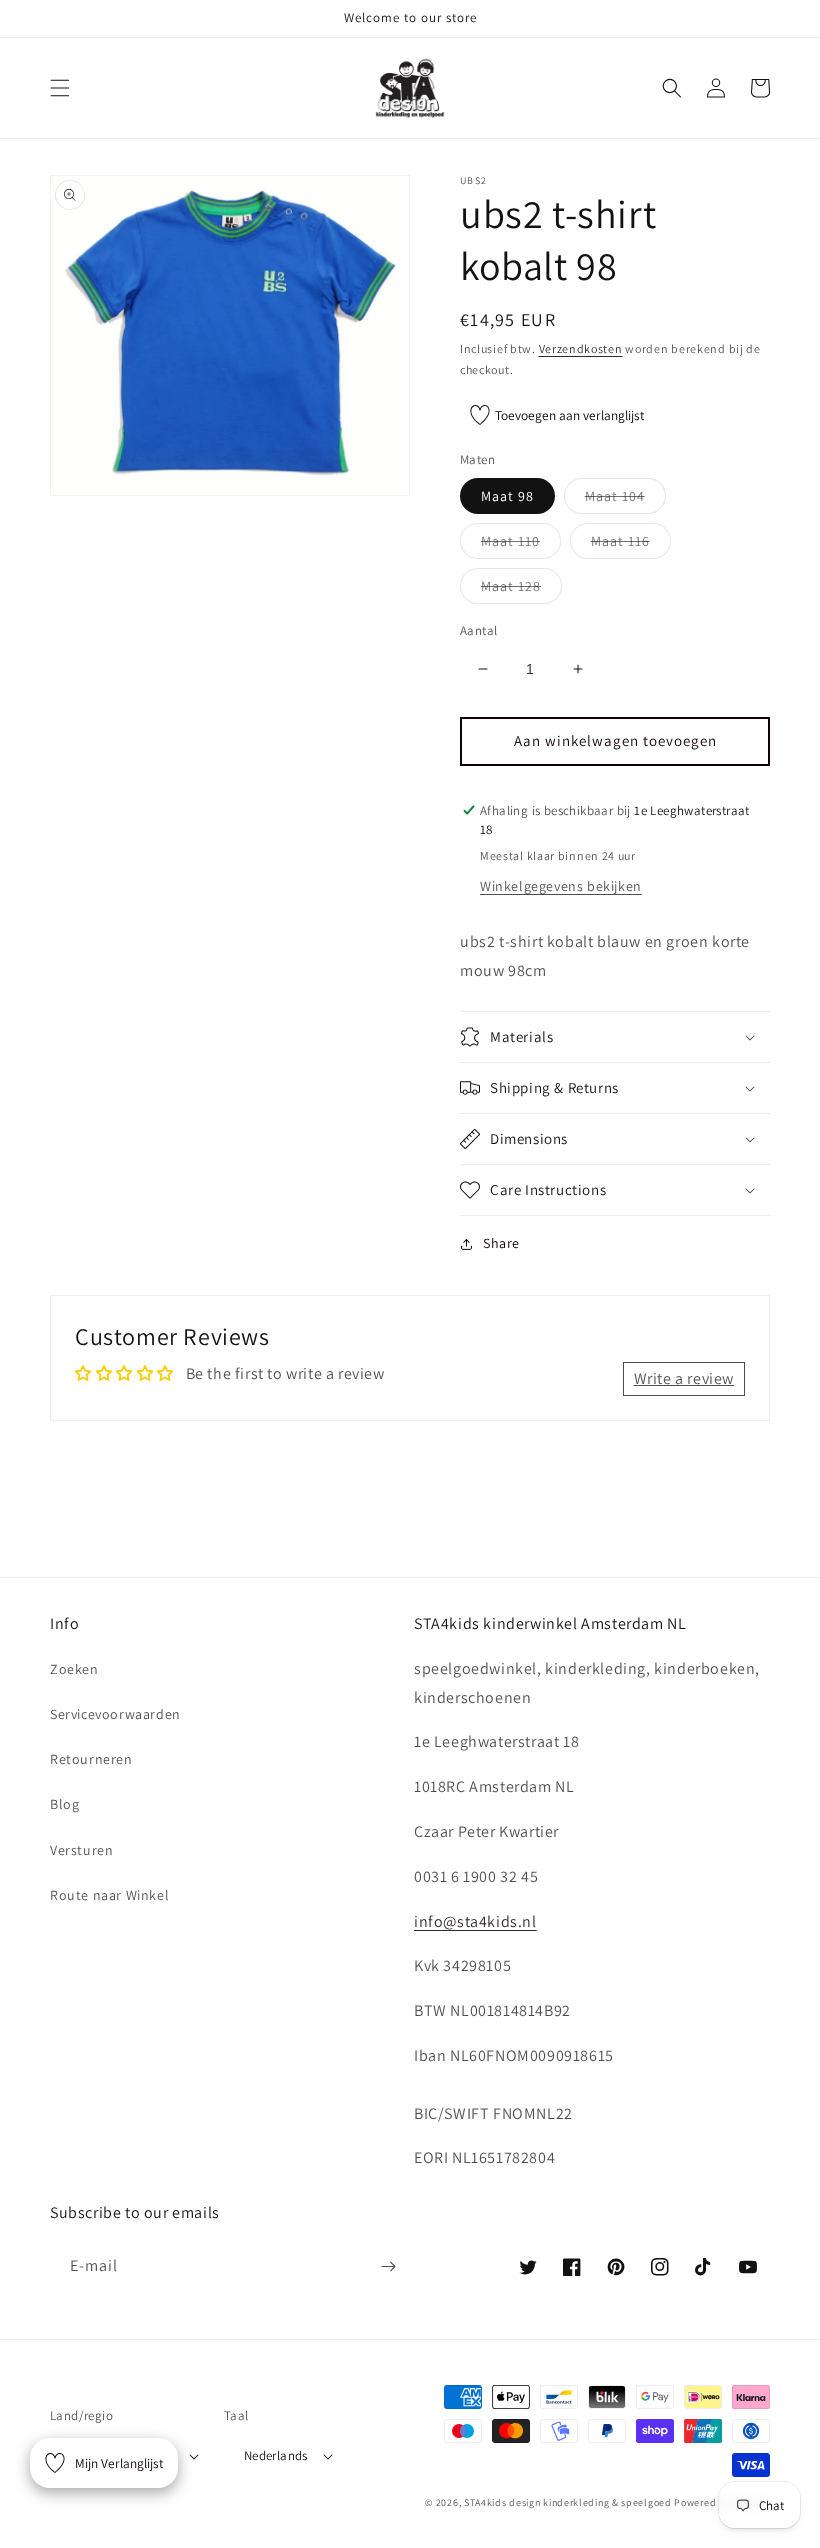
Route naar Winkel (109, 1895)
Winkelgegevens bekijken (561, 886)
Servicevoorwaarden (115, 1714)
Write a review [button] (684, 1378)
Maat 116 (631, 545)
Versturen (81, 1850)
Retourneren (91, 1759)
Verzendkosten (581, 348)
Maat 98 (507, 496)
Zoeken (74, 1669)
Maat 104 (625, 500)
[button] (60, 88)
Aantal (478, 630)
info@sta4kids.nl (475, 1921)
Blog (64, 1804)
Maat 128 (521, 590)
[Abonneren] (388, 2266)
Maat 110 (521, 545)
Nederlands (276, 2455)
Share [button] (501, 1243)
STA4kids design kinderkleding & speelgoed (568, 2502)
